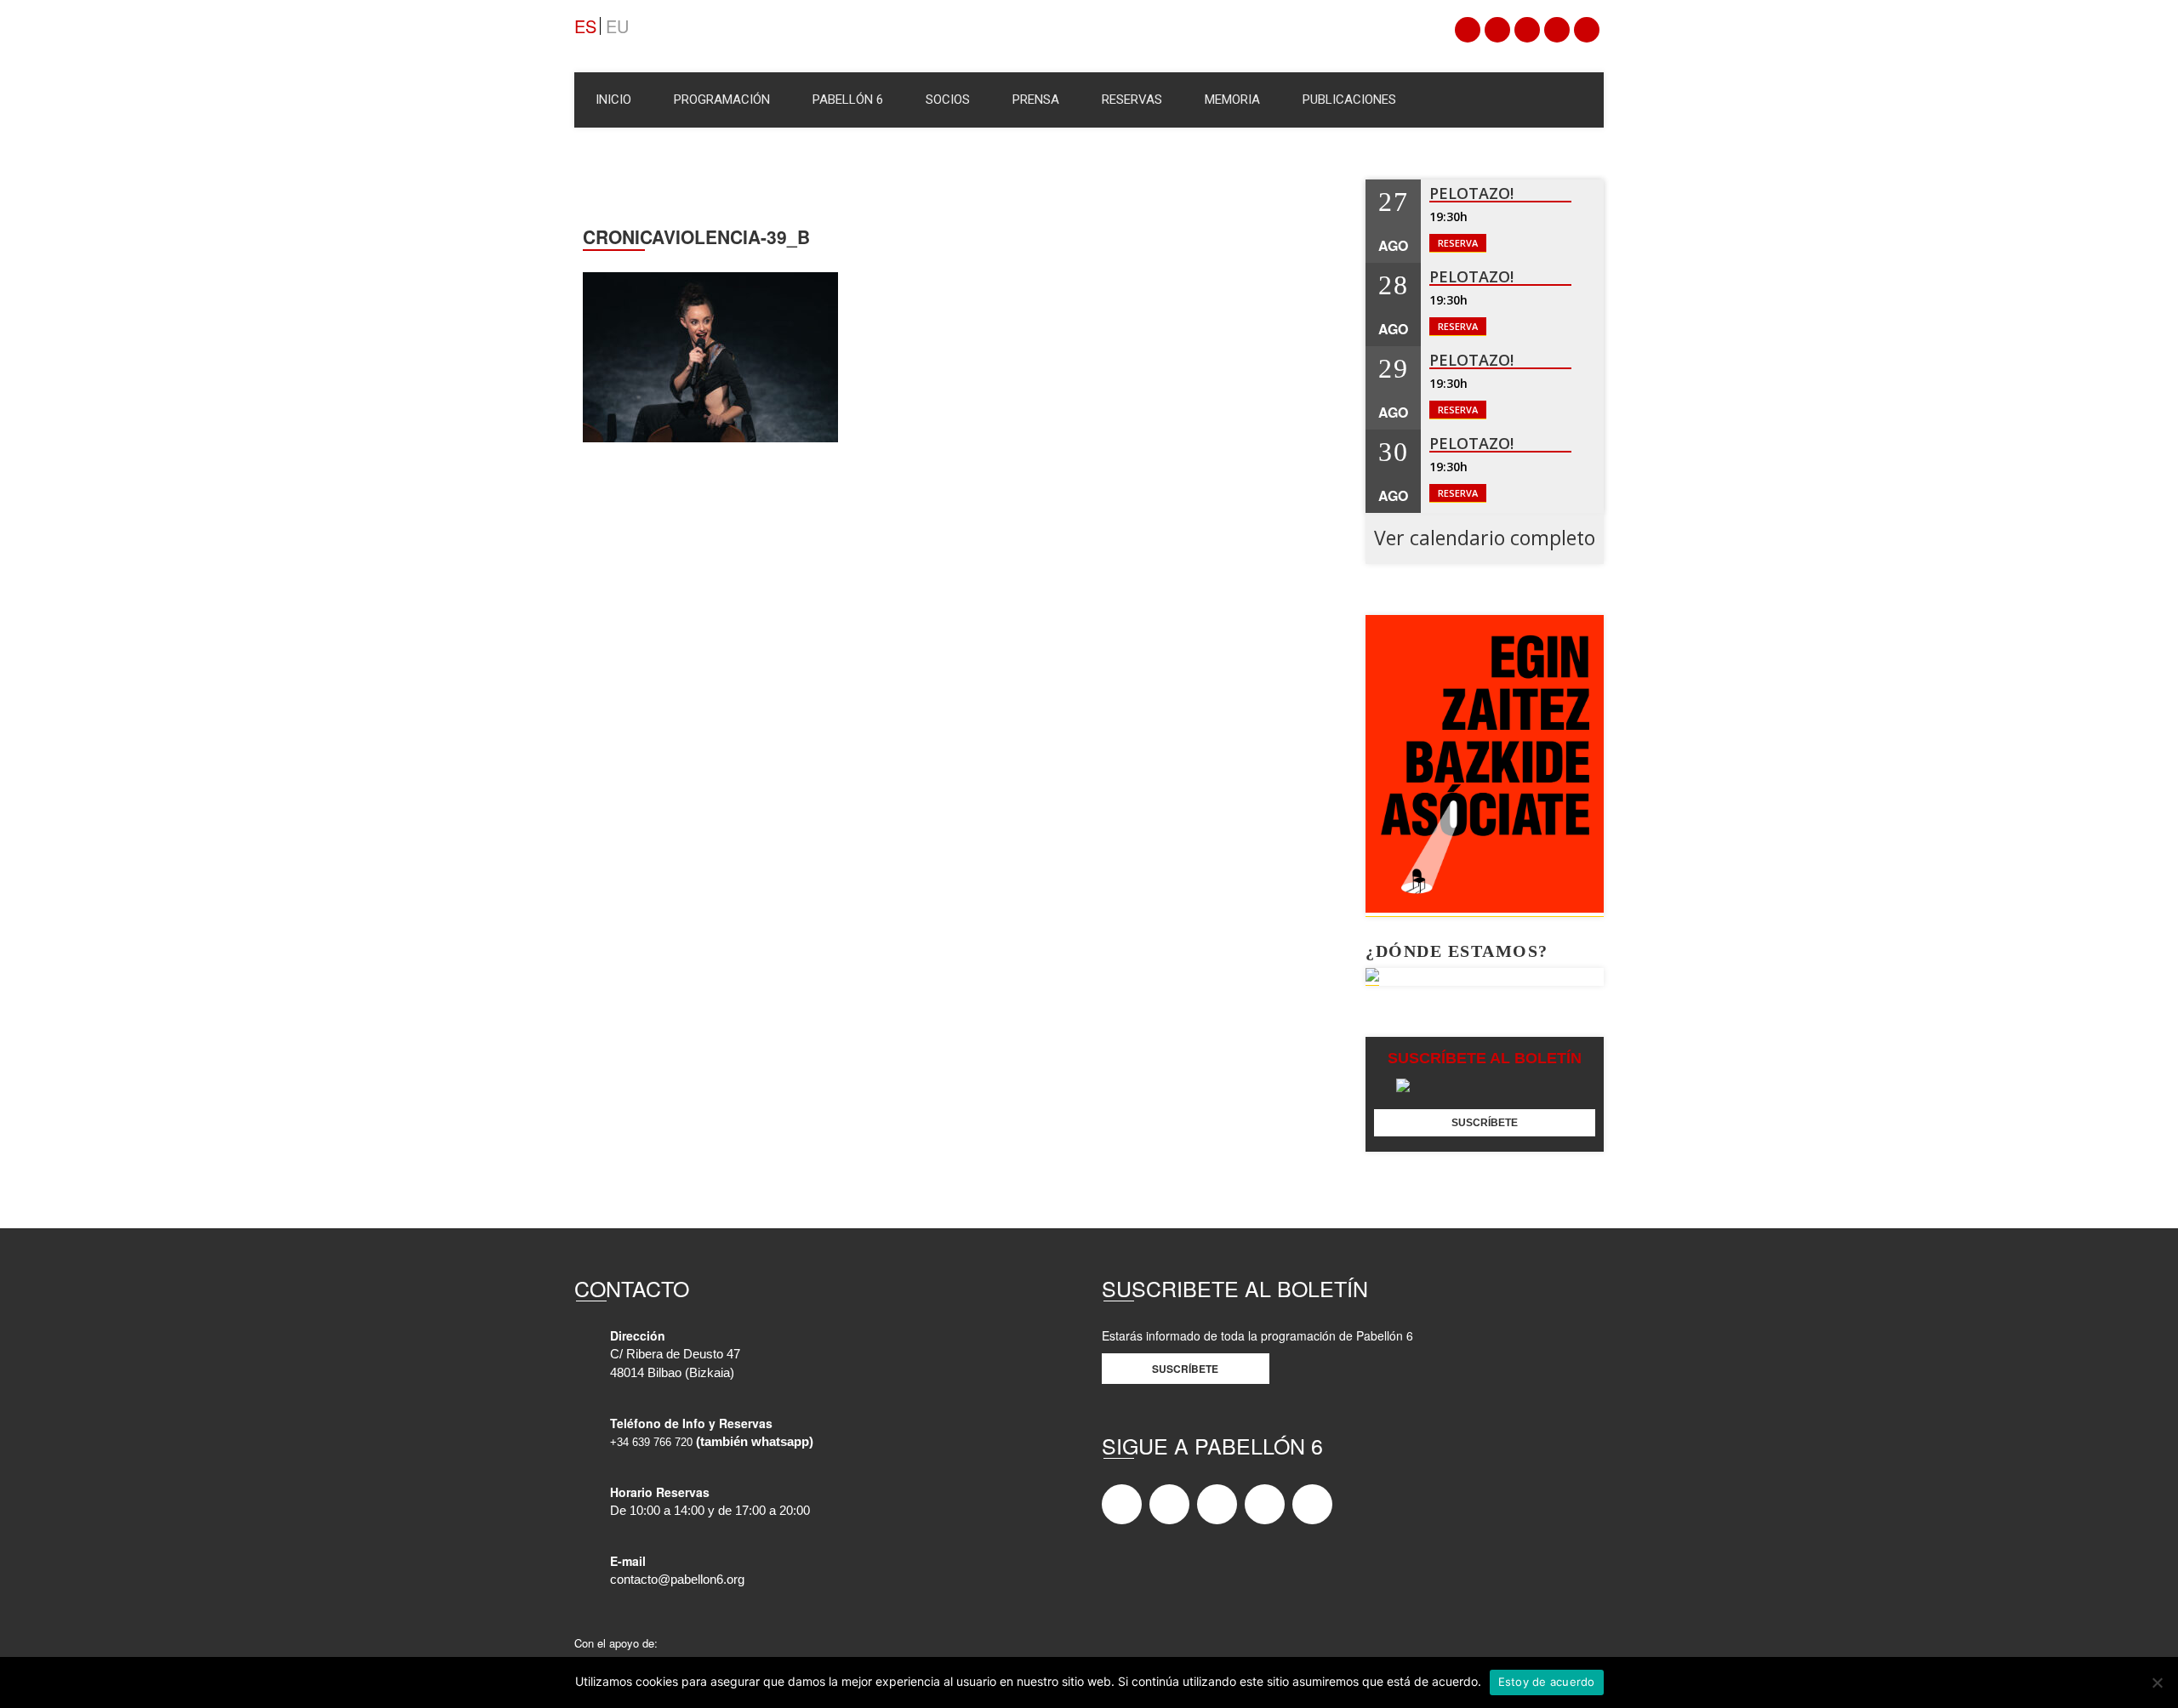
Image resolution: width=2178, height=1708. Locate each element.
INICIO (613, 100)
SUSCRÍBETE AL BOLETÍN (1485, 1058)
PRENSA (1036, 100)
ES (585, 26)
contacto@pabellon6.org (677, 1580)
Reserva (1458, 243)
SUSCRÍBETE (1485, 1123)
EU (617, 26)
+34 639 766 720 (651, 1442)
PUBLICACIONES (1349, 100)
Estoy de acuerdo (1547, 1682)
